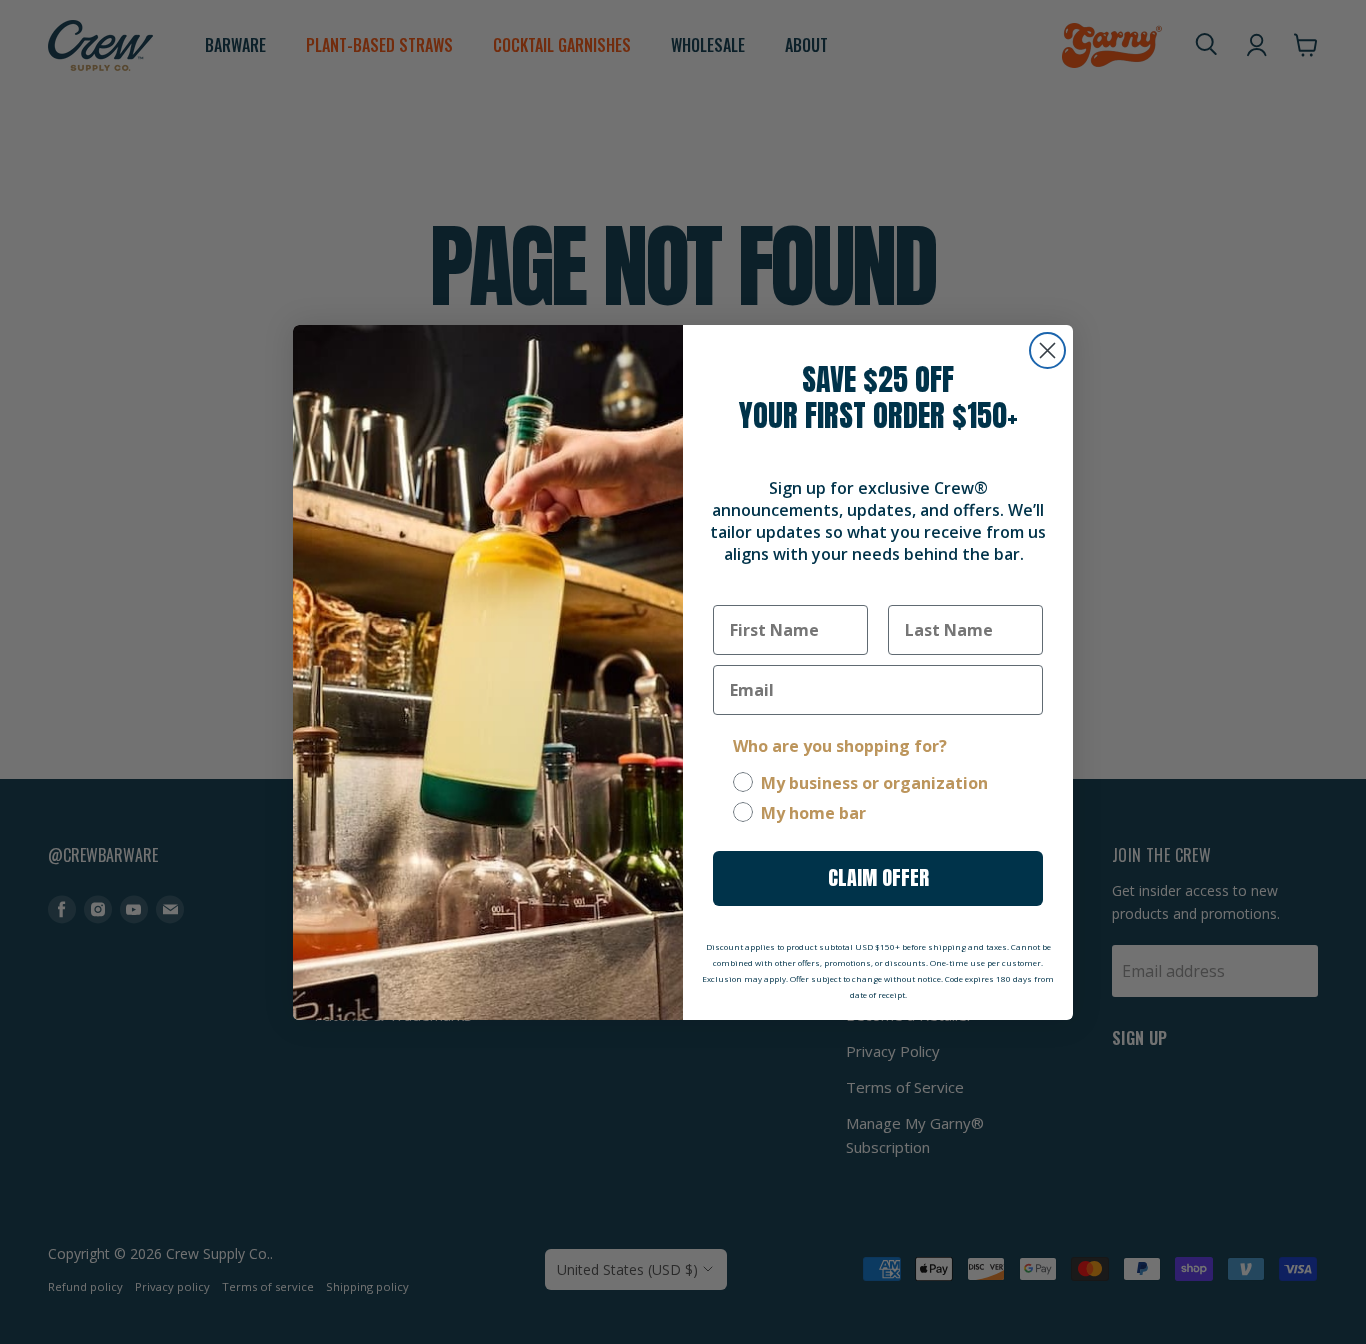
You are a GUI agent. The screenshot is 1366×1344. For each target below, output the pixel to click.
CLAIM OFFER (878, 877)
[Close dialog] (1047, 350)
